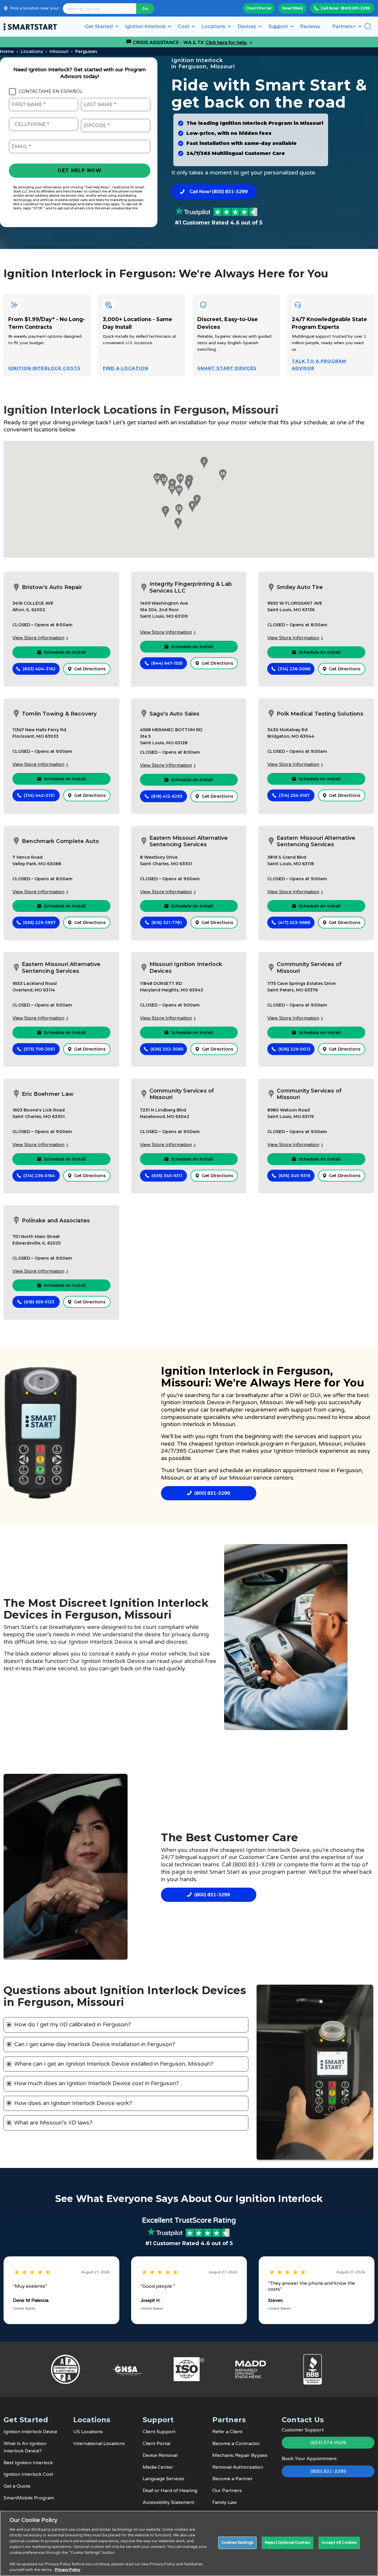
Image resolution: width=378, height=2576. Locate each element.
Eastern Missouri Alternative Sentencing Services (189, 841)
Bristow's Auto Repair (52, 587)
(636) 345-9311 (167, 1176)
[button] (203, 463)
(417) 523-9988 (294, 923)
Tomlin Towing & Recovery (59, 714)
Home (7, 51)
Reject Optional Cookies (287, 2543)
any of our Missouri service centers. (247, 1478)
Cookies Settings (237, 2543)
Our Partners (227, 2491)
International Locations (99, 2444)
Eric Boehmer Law (48, 1094)
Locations (32, 51)
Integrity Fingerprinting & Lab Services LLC (191, 587)
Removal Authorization (238, 2467)
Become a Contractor (236, 2444)
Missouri (59, 51)
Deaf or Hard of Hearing (170, 2491)
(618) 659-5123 (39, 1302)
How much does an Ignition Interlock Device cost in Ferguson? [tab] (97, 2083)
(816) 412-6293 (167, 796)
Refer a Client (227, 2432)
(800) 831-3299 (355, 8)
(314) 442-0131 (39, 795)
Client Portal (259, 8)
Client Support (159, 2432)
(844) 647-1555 (167, 663)
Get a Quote (17, 2486)
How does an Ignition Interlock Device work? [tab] (73, 2103)
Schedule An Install (65, 652)
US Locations (88, 2432)
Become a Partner (233, 2479)
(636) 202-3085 (167, 1049)
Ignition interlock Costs (44, 368)
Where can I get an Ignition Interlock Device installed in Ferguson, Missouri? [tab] (114, 2064)
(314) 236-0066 (294, 669)
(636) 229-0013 (294, 1049)
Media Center (158, 2467)
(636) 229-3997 (39, 923)
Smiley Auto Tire (300, 587)
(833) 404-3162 (39, 669)
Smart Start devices (227, 368)
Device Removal (160, 2455)
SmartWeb (293, 8)
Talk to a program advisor (319, 365)
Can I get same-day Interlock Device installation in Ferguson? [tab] (95, 2044)
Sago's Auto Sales (175, 714)
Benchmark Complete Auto (60, 841)
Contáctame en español (51, 91)
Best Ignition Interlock (28, 2463)
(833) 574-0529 (328, 2443)
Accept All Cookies (339, 2543)
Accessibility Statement (168, 2502)
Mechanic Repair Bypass (240, 2455)
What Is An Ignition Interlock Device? (25, 2447)
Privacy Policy (68, 2570)
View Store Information (38, 638)
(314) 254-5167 (294, 795)
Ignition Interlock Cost (28, 2474)
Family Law (225, 2502)
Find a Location (126, 368)
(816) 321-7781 (167, 923)
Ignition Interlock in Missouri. (199, 1424)
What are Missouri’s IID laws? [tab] (53, 2123)
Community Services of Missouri (309, 968)
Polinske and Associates (56, 1221)
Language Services (163, 2479)
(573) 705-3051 (39, 1049)
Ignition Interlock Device (193, 1402)
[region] (189, 2543)
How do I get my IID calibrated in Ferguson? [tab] (72, 2025)
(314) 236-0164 (39, 1176)
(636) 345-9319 (294, 1176)
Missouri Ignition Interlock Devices (186, 968)
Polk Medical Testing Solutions (320, 714)
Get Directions (90, 669)
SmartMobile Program (29, 2498)
